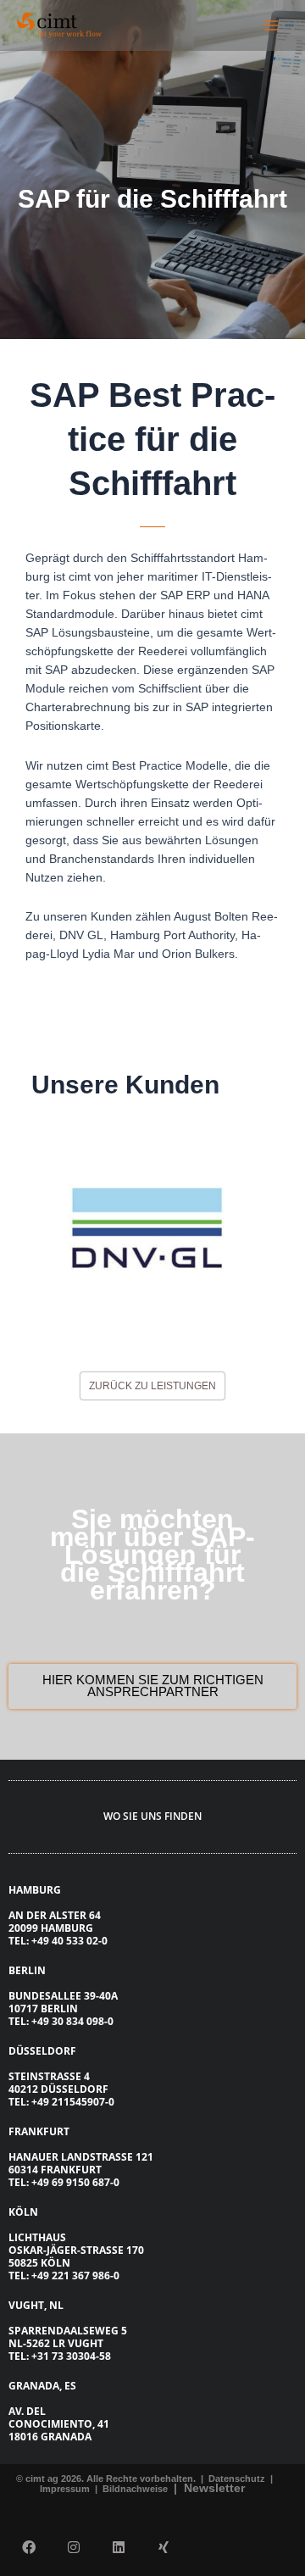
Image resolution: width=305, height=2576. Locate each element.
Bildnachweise (136, 2489)
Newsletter (214, 2488)
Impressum (66, 2489)
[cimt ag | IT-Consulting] (59, 25)
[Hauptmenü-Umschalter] (272, 25)
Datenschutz (236, 2479)
